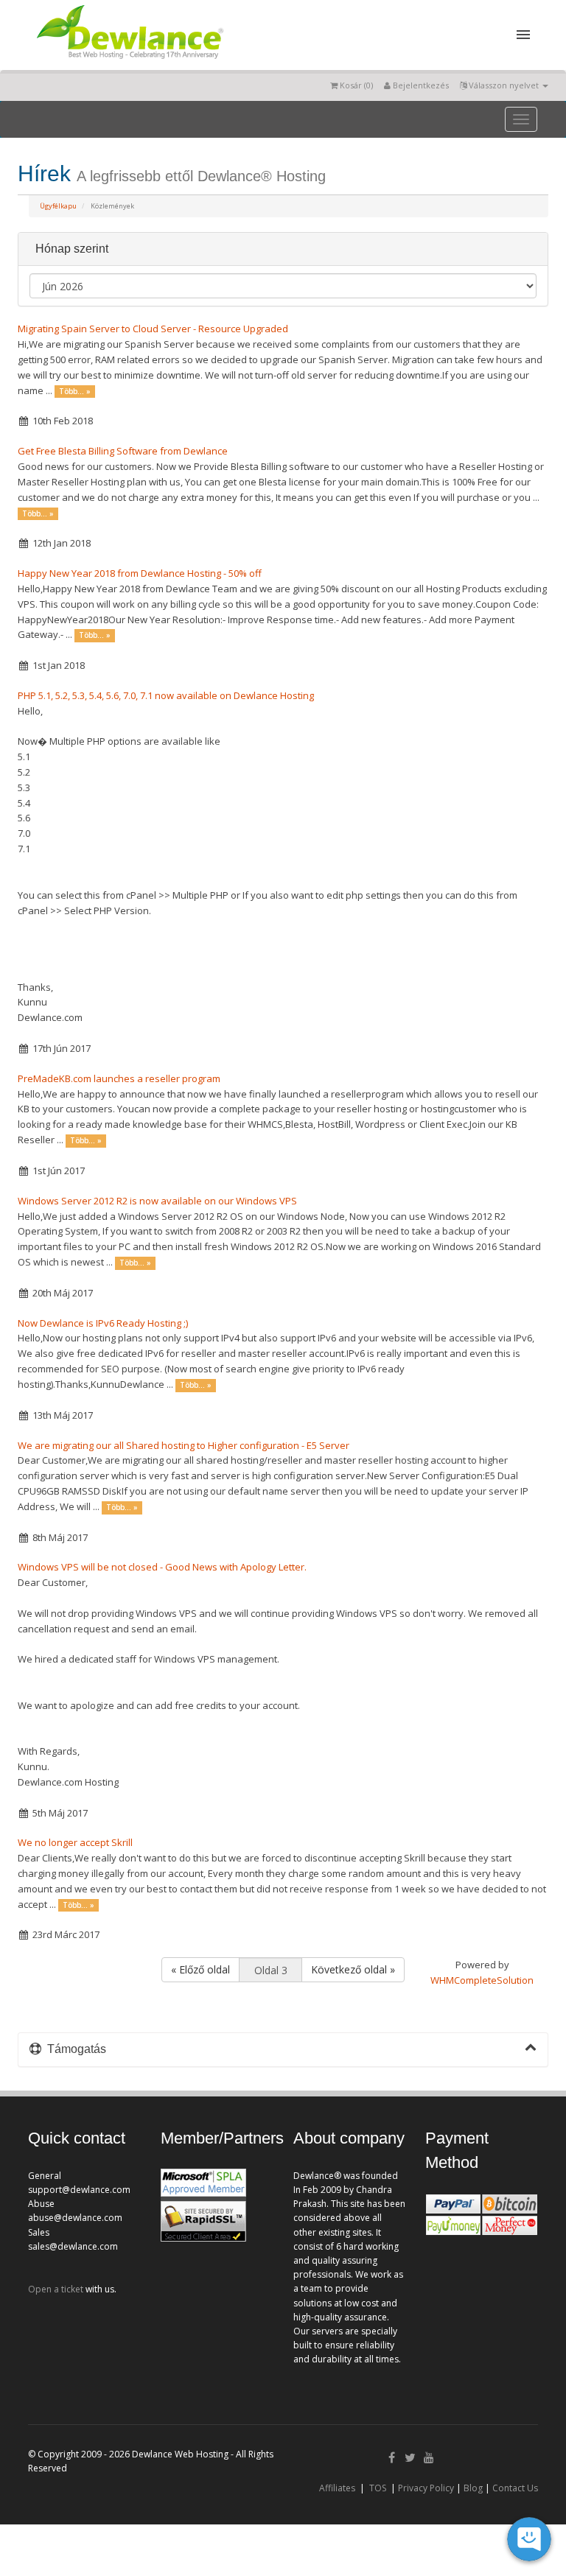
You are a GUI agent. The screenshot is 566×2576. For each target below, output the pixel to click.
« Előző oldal (200, 1969)
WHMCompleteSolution (482, 1980)
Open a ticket (56, 2289)
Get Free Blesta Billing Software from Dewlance (123, 451)
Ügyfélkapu (58, 206)
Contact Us (515, 2488)
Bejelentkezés (420, 85)
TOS (378, 2488)
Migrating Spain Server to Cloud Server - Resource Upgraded (153, 329)
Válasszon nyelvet (504, 85)
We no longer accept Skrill (75, 1842)
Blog (473, 2488)
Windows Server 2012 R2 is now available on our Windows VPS (157, 1201)
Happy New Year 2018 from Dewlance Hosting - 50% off (140, 573)
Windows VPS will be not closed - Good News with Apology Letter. (162, 1567)
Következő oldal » (353, 1969)
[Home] (129, 62)
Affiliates (337, 2488)
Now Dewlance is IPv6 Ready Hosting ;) (103, 1323)
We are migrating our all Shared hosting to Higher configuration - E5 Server (184, 1445)
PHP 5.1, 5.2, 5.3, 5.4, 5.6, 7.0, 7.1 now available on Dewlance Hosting (166, 695)
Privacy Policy (426, 2488)
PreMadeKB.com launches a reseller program (119, 1078)
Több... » (75, 392)
